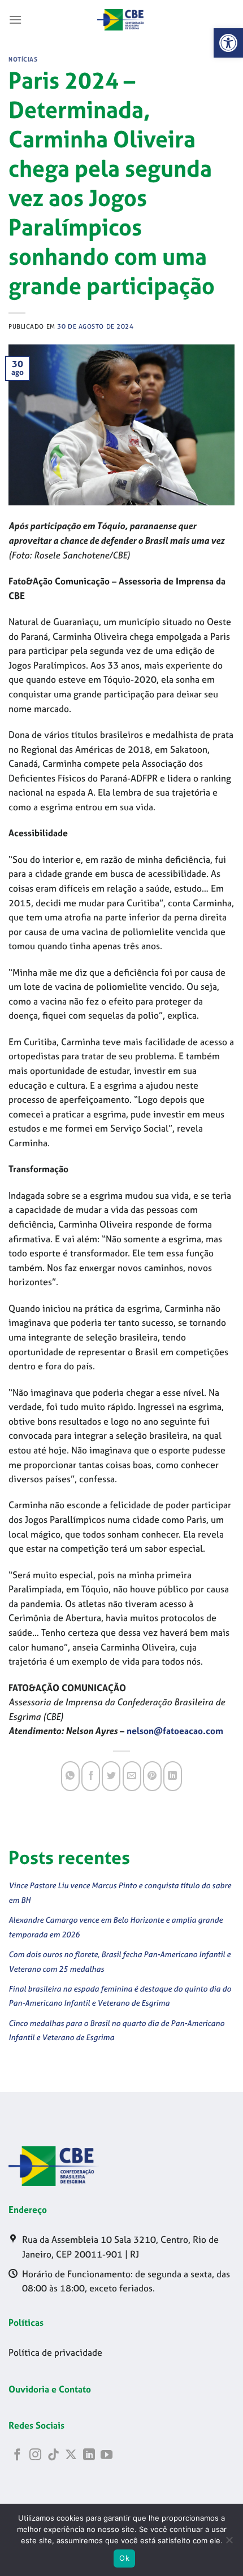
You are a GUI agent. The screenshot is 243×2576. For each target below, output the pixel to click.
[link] (228, 43)
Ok (124, 2558)
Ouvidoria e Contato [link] (50, 2389)
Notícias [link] (23, 59)
